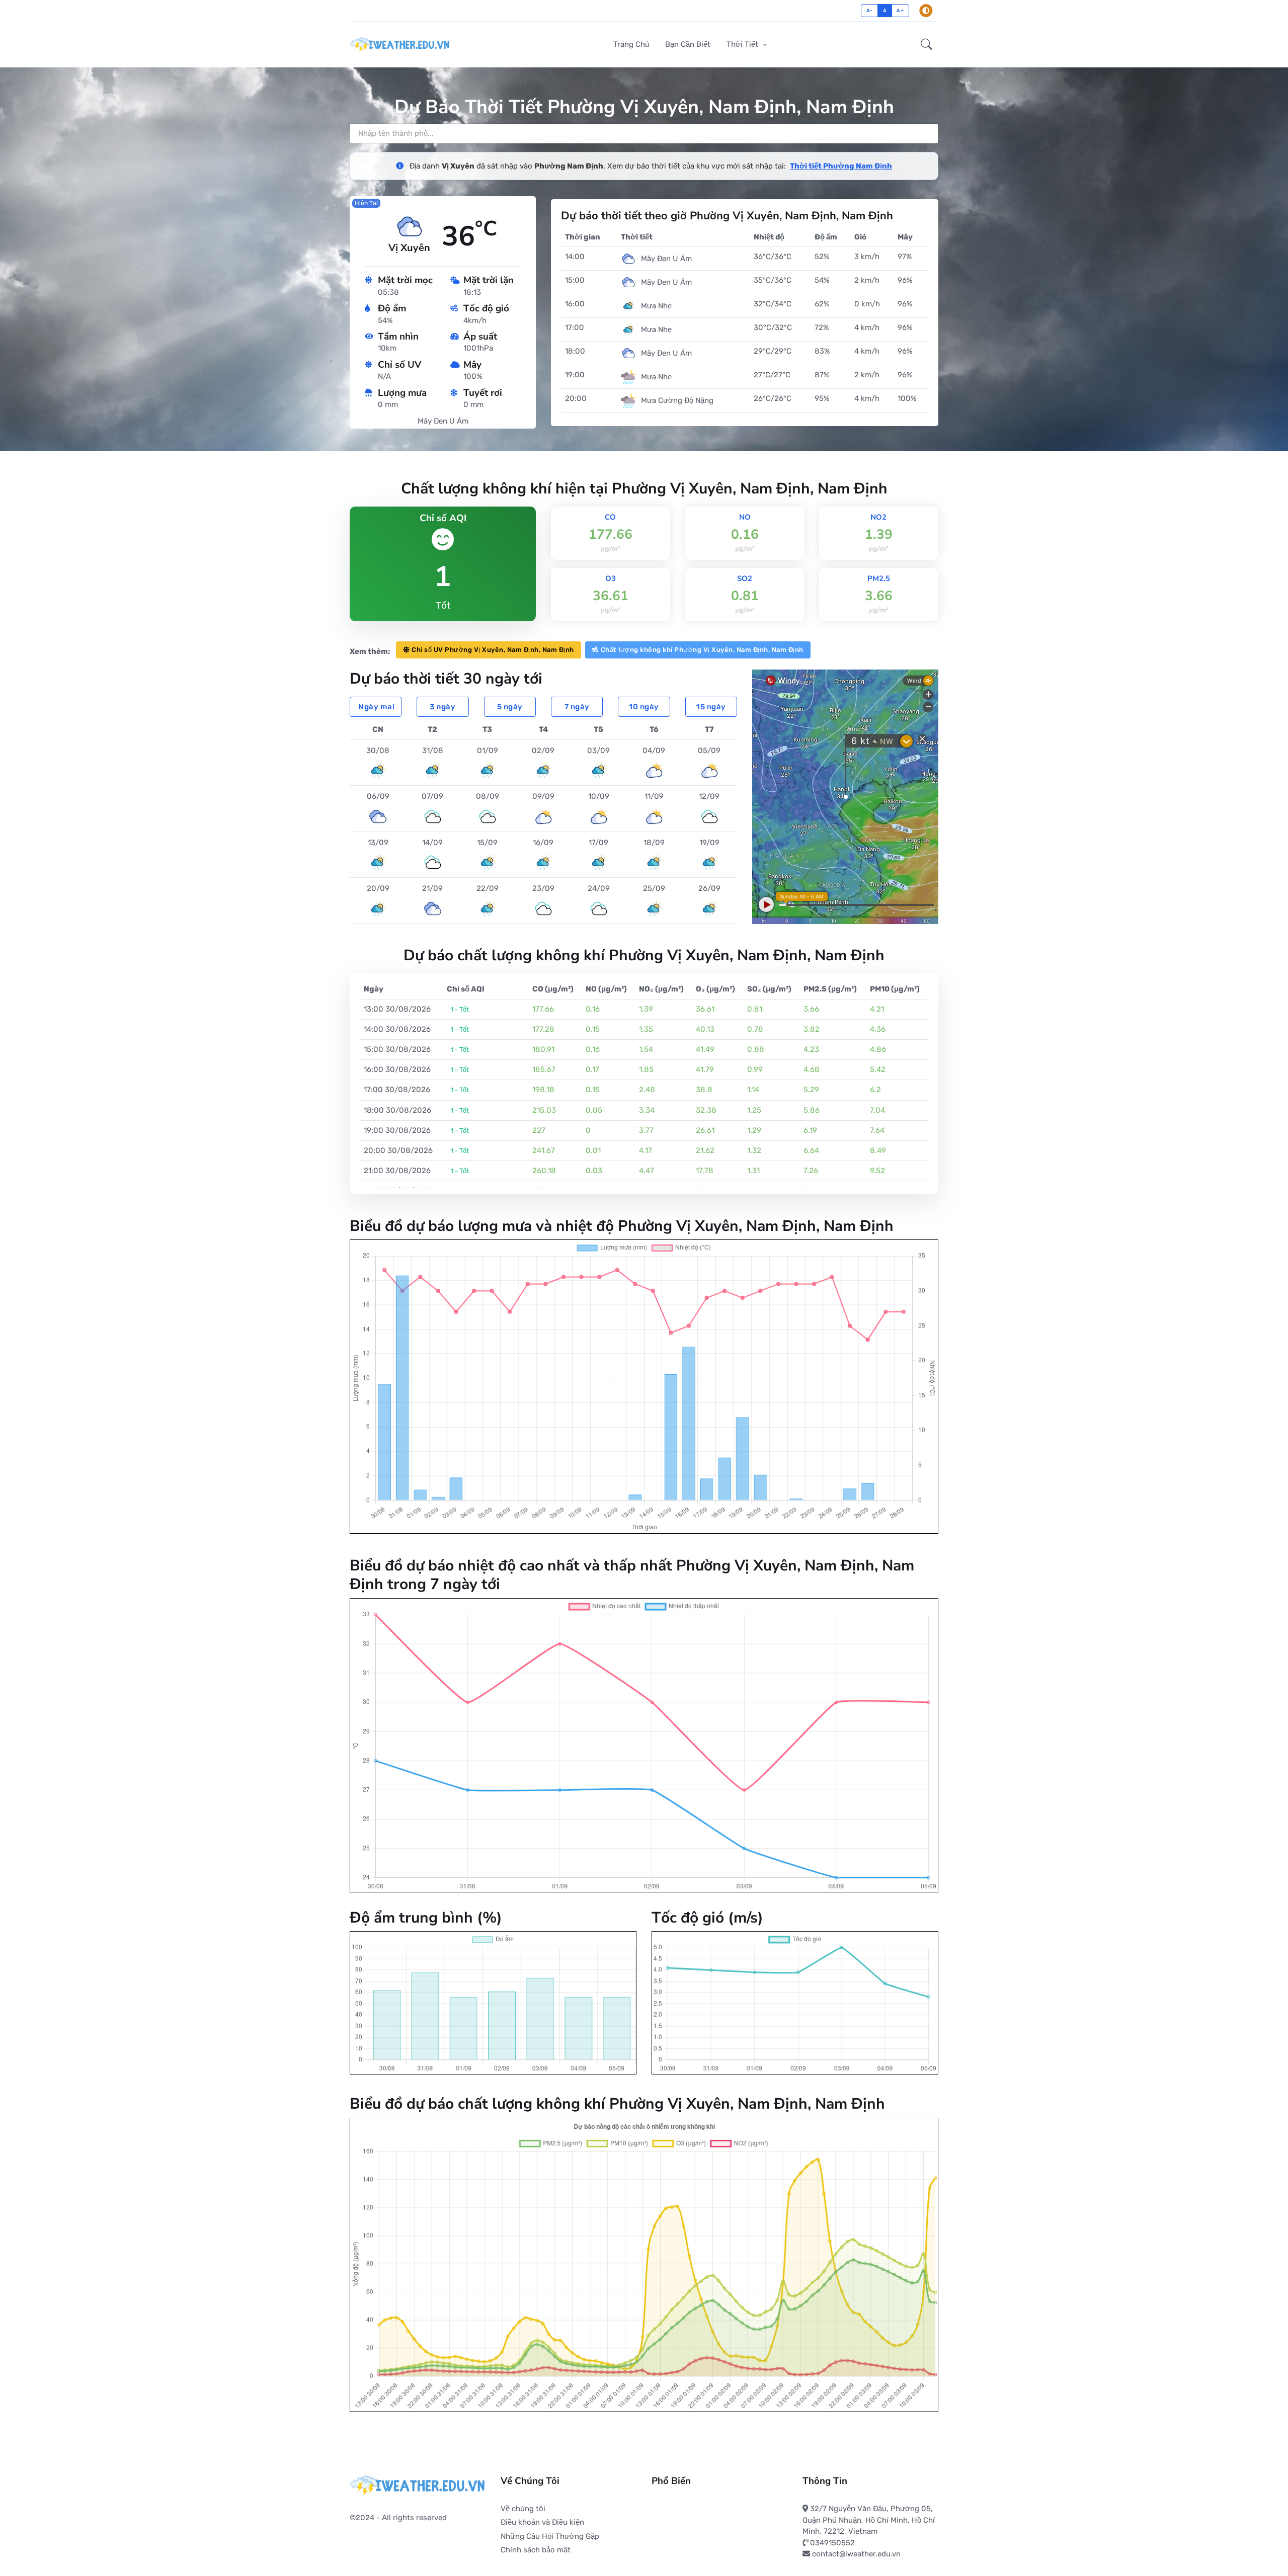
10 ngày (644, 707)
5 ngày (510, 707)
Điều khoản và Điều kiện (542, 2522)
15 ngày (711, 707)
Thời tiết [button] (743, 44)
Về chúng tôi (523, 2509)
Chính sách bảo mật (536, 2550)
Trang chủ (631, 44)
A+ (900, 10)
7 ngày (577, 707)
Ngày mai (376, 707)
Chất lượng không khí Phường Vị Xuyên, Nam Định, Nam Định (702, 650)
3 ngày (442, 707)
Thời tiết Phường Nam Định (841, 166)
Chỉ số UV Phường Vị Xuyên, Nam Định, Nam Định (493, 650)
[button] (927, 45)
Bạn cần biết (688, 44)
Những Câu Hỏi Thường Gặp (550, 2536)
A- (870, 10)
